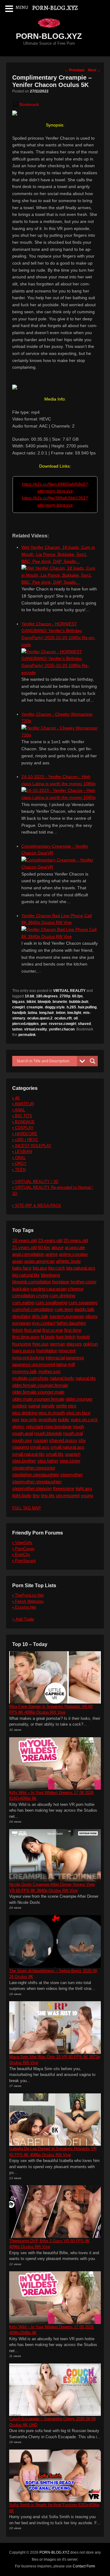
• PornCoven (23, 1549)
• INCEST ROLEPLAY (32, 1146)
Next (94, 70)
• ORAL (19, 1158)
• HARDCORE (25, 1134)
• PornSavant (24, 1561)
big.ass (18, 1002)
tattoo (17, 1029)
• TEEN (19, 1170)
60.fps (77, 996)
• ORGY (19, 1164)
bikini (31, 1002)
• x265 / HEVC (25, 1140)
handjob (19, 1013)
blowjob (44, 1002)
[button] (26, 104)
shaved (84, 1024)
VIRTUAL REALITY (69, 991)
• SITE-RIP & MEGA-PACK (37, 1205)
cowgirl (18, 1007)
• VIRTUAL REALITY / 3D (35, 1182)
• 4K (16, 1098)
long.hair (47, 1013)
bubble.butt (79, 1002)
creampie (35, 1007)
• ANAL (19, 1110)
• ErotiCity (21, 1555)
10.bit (29, 996)
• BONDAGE (24, 1122)
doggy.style (55, 1007)
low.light (74, 1013)
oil (76, 1018)
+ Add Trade (23, 1619)
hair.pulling (87, 1007)
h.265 (71, 1007)
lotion (61, 1013)
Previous (75, 70)
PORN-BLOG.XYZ (49, 36)
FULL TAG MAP (27, 1508)
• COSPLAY (23, 1128)
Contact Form (84, 2566)
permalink (27, 1035)
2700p (65, 996)
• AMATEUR (23, 1104)
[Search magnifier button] (93, 1061)
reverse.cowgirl (62, 1024)
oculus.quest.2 (40, 1018)
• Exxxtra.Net (24, 1607)
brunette (60, 1002)
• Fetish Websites (28, 1601)
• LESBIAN (22, 1152)
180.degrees (47, 996)
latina (33, 1013)
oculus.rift (63, 1018)
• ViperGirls (22, 1543)
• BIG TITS (22, 1116)
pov (44, 1024)
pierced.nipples (26, 1024)
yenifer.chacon (62, 1029)
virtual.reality (36, 1029)
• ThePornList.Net (28, 1595)
